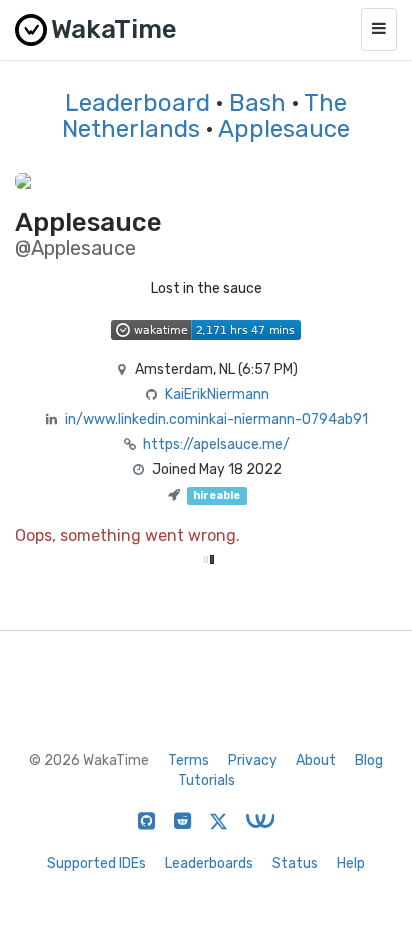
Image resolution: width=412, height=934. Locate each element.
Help (351, 863)
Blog (369, 760)
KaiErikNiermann (217, 394)
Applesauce (284, 129)
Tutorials (206, 780)
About (316, 760)
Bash (257, 103)
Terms (188, 760)
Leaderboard (137, 103)
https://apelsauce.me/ (216, 444)
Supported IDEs (96, 863)
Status (295, 863)
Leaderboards (209, 863)
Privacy (252, 760)
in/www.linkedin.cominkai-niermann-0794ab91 (216, 419)
